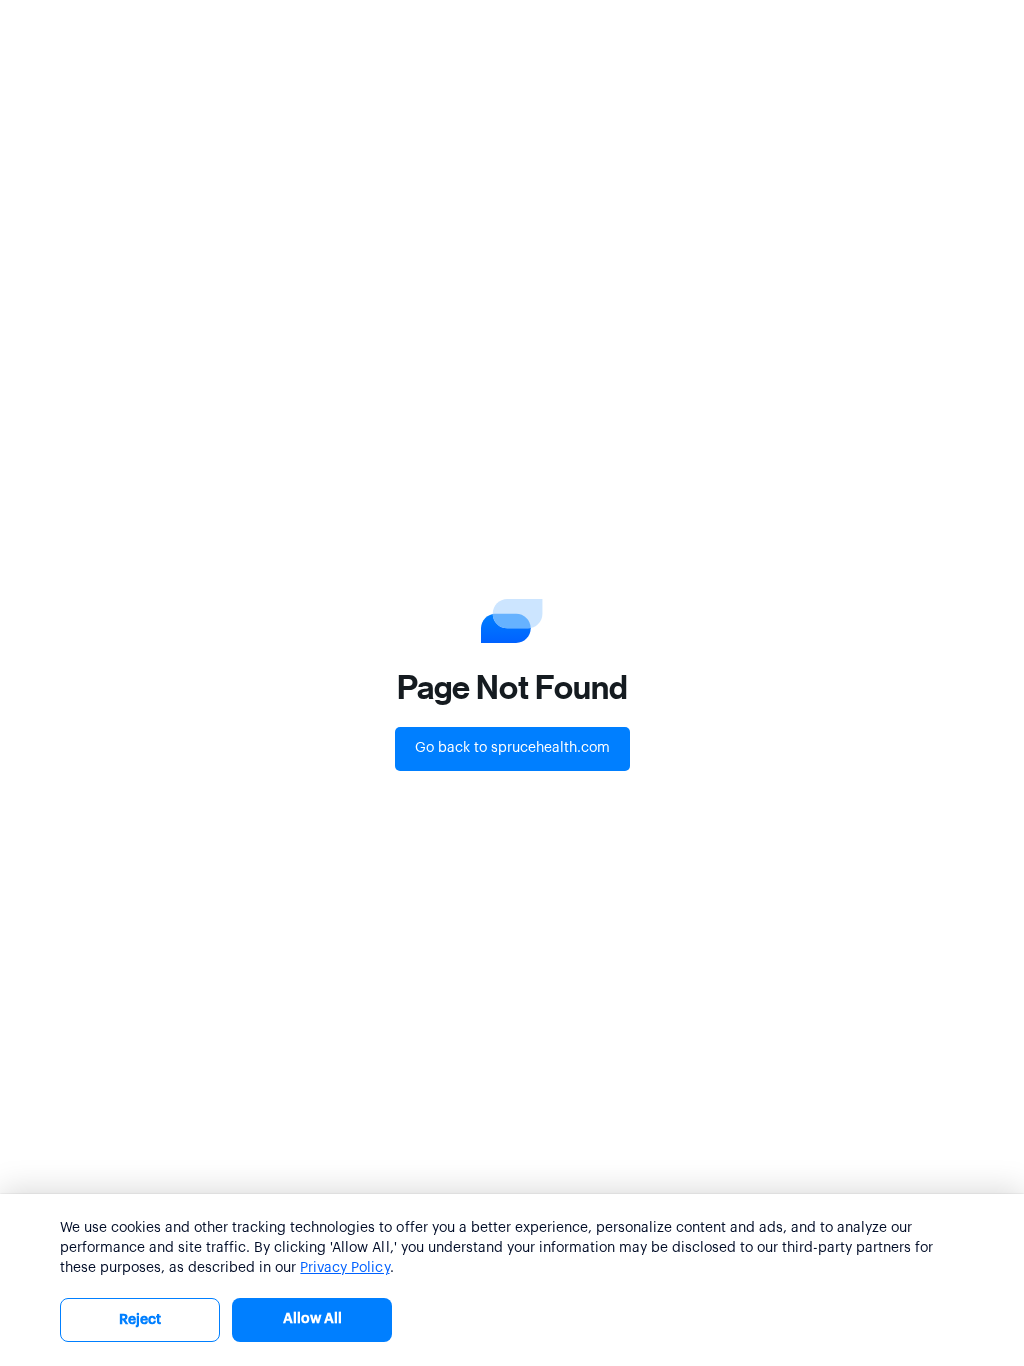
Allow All (312, 1319)
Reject (140, 1320)
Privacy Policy (344, 1268)
